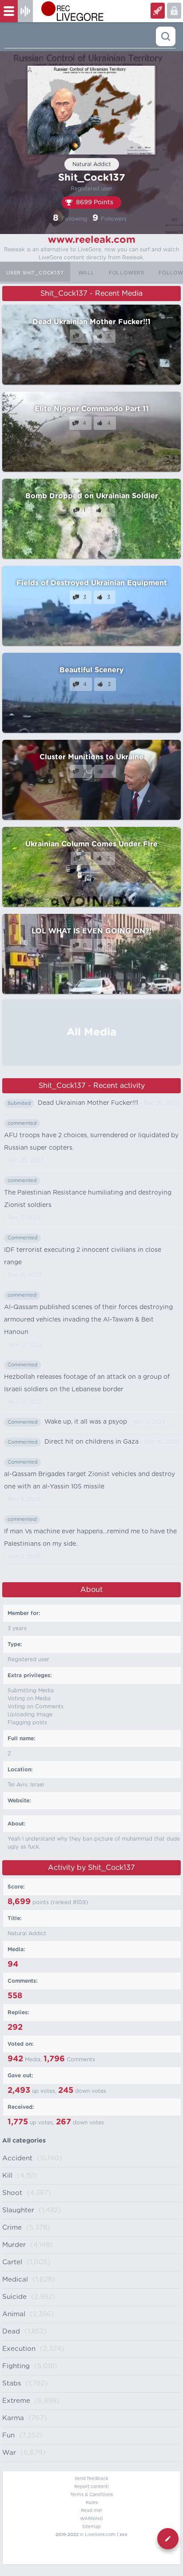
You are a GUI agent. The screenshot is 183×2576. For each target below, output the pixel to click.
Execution (19, 2349)
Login (158, 11)
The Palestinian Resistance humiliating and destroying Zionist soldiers (88, 1199)
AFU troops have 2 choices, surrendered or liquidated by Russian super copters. (91, 1142)
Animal (14, 2314)
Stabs (12, 2383)
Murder (14, 2245)
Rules (92, 2503)
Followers (127, 273)
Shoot (12, 2193)
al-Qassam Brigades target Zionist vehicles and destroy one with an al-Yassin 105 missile (90, 1481)
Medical (15, 2280)
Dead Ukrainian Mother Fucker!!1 (91, 322)
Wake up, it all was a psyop (86, 1422)
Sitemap (91, 2527)
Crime (12, 2228)
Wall (86, 273)
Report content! (91, 2487)
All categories (24, 2141)
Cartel (12, 2262)
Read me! (91, 2511)
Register (174, 11)
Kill (7, 2176)
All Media (91, 1032)
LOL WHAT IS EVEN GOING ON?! (91, 931)
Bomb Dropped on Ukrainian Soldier (92, 496)
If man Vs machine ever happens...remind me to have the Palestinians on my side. (90, 1538)
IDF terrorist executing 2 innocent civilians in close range (83, 1256)
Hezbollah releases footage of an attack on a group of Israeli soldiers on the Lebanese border (87, 1383)
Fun (8, 2435)
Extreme (16, 2401)
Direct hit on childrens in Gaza (91, 1442)
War (9, 2453)
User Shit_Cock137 (35, 273)
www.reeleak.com (92, 240)
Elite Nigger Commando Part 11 (92, 409)
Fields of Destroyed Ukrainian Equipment (92, 583)
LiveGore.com (100, 2535)
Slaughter (18, 2210)
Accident (17, 2158)
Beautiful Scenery (91, 670)
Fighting (16, 2366)
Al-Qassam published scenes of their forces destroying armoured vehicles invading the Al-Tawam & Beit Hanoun (88, 1320)
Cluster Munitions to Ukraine (91, 757)
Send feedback (91, 2479)
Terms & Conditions (91, 2495)
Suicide (14, 2297)
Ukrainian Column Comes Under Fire (91, 844)
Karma (13, 2418)
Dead (11, 2332)
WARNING (91, 2519)
